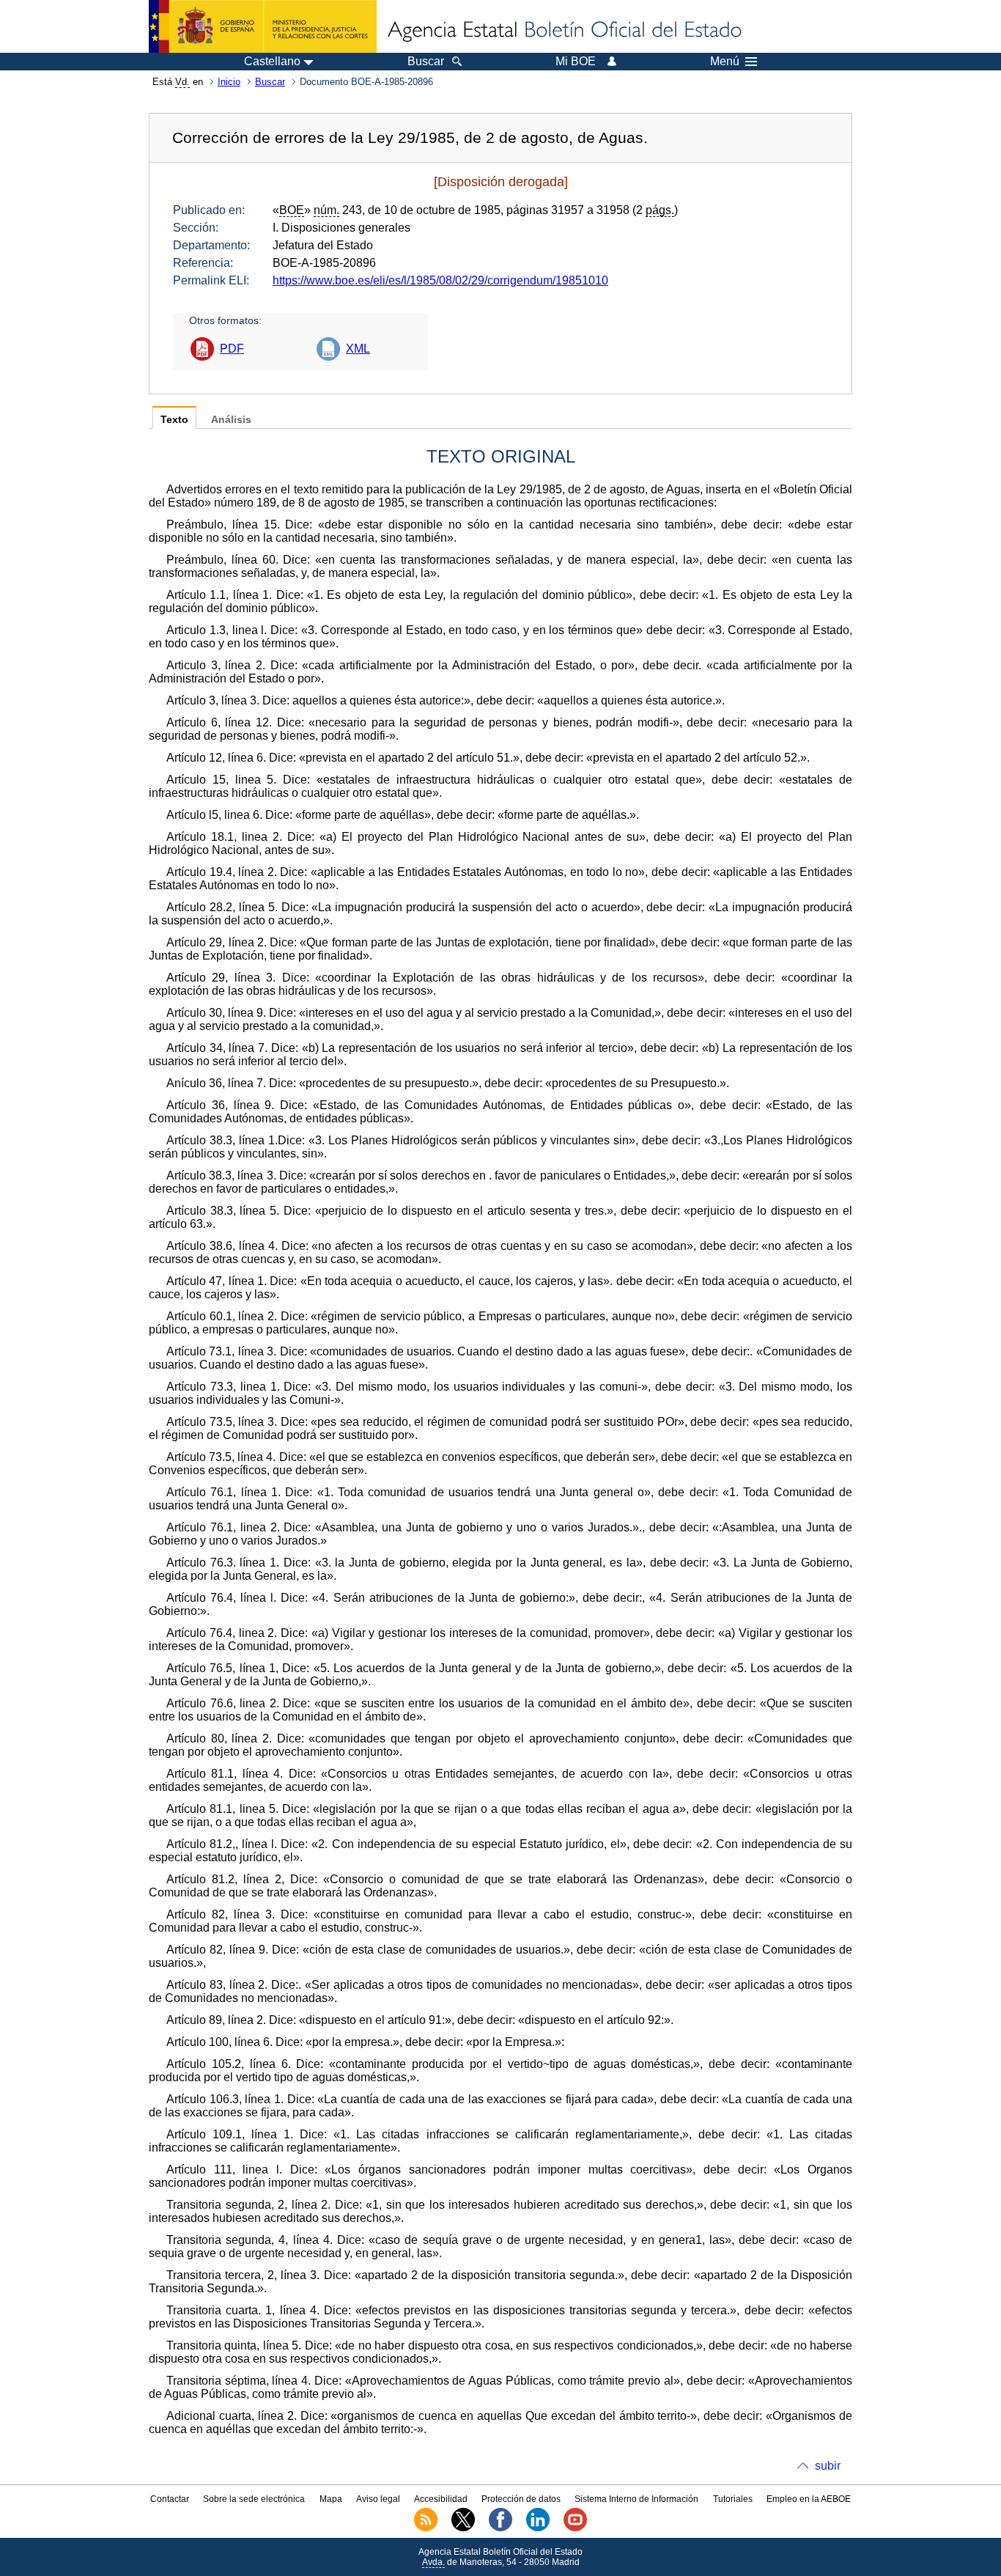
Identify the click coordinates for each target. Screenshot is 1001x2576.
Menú (725, 62)
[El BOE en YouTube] (575, 2528)
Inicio (229, 82)
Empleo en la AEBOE (809, 2499)
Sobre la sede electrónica (254, 2499)
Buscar (270, 82)
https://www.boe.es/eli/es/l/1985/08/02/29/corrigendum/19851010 (440, 280)
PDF (232, 349)
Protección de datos (521, 2499)
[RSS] (426, 2528)
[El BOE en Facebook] (500, 2528)
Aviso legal (378, 2499)
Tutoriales (733, 2499)
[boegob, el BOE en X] (463, 2528)
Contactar (170, 2499)
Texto (174, 420)
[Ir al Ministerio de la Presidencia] (263, 26)
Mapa (331, 2499)
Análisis (231, 420)
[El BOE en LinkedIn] (538, 2528)
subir (828, 2466)
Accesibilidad (441, 2499)
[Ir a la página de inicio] (564, 31)
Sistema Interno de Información (636, 2499)
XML (358, 349)
